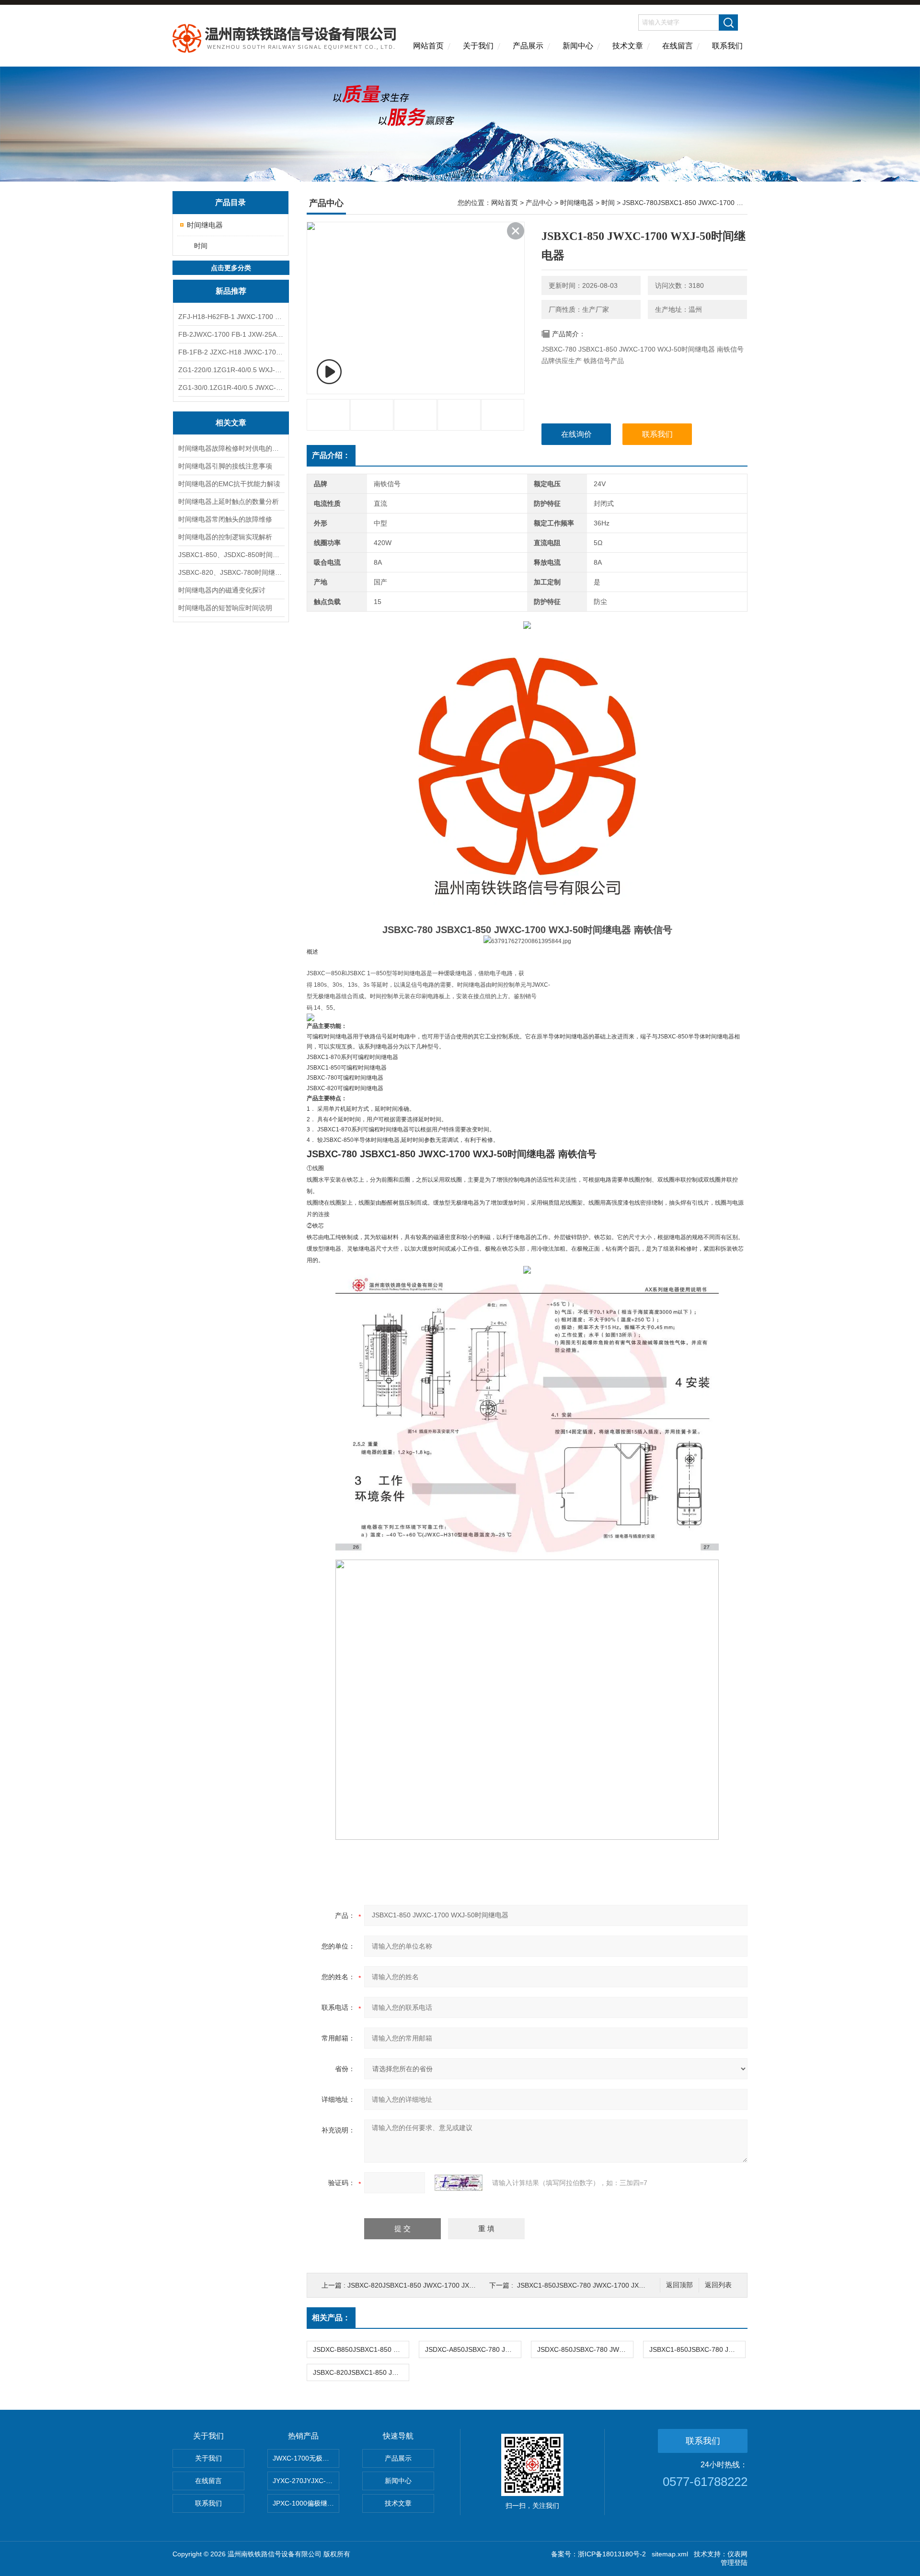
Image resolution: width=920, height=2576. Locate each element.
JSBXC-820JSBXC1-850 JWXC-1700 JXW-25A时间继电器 (435, 2285)
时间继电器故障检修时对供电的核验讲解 (231, 448)
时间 (201, 246)
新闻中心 (578, 46)
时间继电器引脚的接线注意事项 (225, 466)
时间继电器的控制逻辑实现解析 (225, 537)
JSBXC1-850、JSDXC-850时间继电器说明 (231, 555)
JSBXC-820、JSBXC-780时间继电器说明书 (231, 572)
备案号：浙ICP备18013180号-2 (598, 2554)
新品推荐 (231, 291)
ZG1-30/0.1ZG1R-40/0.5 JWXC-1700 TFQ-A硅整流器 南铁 (231, 388)
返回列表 (718, 2285)
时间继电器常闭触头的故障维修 (225, 519)
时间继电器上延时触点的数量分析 (229, 502)
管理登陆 (734, 2563)
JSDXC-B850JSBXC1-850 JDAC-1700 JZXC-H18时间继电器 (361, 2349)
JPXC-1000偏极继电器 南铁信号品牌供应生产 (306, 2503)
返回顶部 (679, 2285)
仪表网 (737, 2554)
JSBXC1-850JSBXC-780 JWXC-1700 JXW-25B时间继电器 (605, 2285)
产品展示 (528, 46)
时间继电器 (205, 225)
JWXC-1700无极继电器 (306, 2458)
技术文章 (628, 46)
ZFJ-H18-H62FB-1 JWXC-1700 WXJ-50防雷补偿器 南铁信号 (231, 317)
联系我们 (727, 46)
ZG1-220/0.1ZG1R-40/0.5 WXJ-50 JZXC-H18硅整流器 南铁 (231, 370)
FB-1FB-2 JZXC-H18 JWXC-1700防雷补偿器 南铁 (231, 352)
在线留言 (678, 46)
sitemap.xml (670, 2554)
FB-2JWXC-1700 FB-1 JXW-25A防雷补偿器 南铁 (231, 334)
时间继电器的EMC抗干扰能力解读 (229, 484)
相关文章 (231, 423)
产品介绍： (331, 455)
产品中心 (539, 203)
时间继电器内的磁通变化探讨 (222, 590)
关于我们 (478, 46)
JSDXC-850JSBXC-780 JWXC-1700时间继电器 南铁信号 (585, 2349)
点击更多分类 (231, 268)
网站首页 (428, 46)
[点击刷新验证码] (459, 2183)
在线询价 (576, 434)
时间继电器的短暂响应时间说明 (225, 608)
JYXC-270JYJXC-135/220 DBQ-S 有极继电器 (306, 2481)
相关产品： (331, 2318)
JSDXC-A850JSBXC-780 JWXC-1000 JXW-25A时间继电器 (473, 2349)
